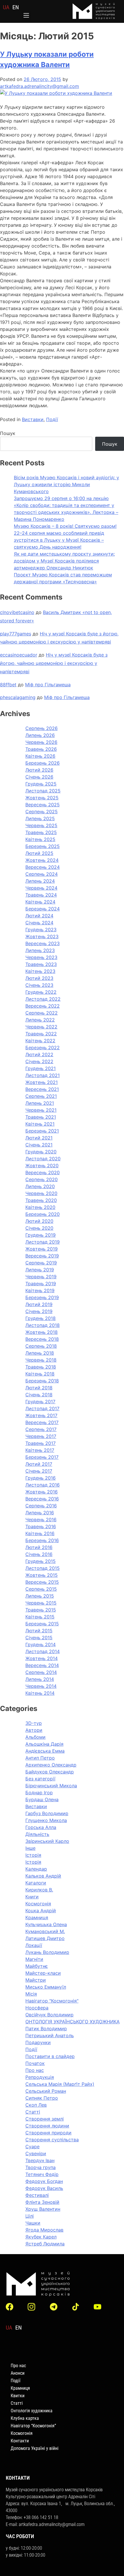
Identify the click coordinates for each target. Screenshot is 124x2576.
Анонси (18, 2373)
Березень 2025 (43, 846)
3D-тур (34, 1723)
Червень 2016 (41, 1520)
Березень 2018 (42, 1381)
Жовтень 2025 (42, 798)
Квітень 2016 (40, 1533)
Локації (34, 1945)
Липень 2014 (40, 1679)
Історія (33, 1855)
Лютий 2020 (39, 1221)
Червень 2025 (41, 825)
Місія (31, 1994)
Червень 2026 (41, 742)
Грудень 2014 (41, 1644)
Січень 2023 (39, 985)
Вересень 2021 (42, 1089)
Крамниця (37, 1917)
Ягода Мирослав (44, 2230)
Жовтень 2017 (41, 1415)
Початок (35, 2063)
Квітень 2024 (40, 902)
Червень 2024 (41, 888)
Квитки (18, 2396)
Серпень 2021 (41, 1096)
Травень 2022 (41, 1034)
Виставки (33, 419)
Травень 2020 (41, 1200)
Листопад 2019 (43, 1242)
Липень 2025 (40, 818)
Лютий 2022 (39, 1054)
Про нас (35, 2070)
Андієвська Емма (45, 1751)
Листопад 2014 (43, 1651)
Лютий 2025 (39, 853)
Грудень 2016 (41, 1478)
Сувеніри (36, 2153)
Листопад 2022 (43, 999)
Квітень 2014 (40, 1693)
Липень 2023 (40, 950)
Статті (33, 2112)
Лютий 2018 (39, 1388)
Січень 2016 (39, 1554)
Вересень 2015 (42, 1582)
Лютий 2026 (39, 770)
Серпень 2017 (41, 1429)
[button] (26, 16)
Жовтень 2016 (42, 1492)
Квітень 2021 (40, 1124)
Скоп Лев (36, 2105)
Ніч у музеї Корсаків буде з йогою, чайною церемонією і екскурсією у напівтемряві (54, 663)
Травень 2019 (41, 1284)
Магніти (34, 1959)
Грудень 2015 (41, 1561)
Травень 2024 (41, 895)
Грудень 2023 (41, 930)
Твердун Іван (40, 2160)
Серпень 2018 (41, 1346)
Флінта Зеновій (42, 2202)
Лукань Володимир (47, 1952)
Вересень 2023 (43, 943)
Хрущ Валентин (43, 2209)
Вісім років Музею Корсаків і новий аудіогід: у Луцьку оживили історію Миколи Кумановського (66, 484)
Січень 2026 (39, 777)
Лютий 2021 (39, 1138)
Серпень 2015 (41, 1589)
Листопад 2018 (43, 1325)
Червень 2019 (41, 1277)
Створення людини (47, 2126)
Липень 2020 (40, 1186)
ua (6, 7)
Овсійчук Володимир (49, 2015)
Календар (36, 1869)
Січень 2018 (39, 1395)
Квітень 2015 (40, 1617)
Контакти (20, 2441)
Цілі (30, 2216)
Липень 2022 (40, 1020)
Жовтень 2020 (42, 1166)
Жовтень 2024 (42, 860)
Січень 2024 (39, 923)
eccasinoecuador (19, 655)
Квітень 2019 (40, 1290)
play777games (16, 634)
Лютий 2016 (39, 1547)
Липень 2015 (40, 1596)
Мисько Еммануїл (46, 1987)
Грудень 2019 (41, 1235)
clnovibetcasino (17, 612)
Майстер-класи (43, 1973)
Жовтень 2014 (42, 1658)
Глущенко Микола (46, 1820)
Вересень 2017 (42, 1422)
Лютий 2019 (39, 1304)
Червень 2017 (41, 1436)
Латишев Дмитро (45, 1938)
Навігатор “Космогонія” (33, 2426)
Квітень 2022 (40, 1041)
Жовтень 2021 (42, 1082)
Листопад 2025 (43, 791)
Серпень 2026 (42, 728)
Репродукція (40, 2077)
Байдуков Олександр (50, 1772)
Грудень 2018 (41, 1318)
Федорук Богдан (44, 2181)
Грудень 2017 (40, 1402)
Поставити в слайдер (50, 2056)
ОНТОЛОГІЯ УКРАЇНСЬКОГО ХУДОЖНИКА (73, 2022)
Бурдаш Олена (42, 1799)
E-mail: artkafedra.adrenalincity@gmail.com (45, 2524)
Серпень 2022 (42, 1013)
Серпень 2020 (42, 1179)
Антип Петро (40, 1758)
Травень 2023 (41, 964)
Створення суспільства (52, 2140)
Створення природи (48, 2133)
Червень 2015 (41, 1603)
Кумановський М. (45, 1931)
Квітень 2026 (40, 756)
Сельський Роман (46, 2091)
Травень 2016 (41, 1526)
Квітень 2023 (40, 971)
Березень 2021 (42, 1131)
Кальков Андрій (43, 1876)
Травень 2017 (41, 1443)
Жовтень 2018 (42, 1332)
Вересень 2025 (43, 805)
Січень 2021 (39, 1145)
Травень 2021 (41, 1117)
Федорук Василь (44, 2188)
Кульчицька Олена (46, 1924)
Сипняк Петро (42, 2098)
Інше (30, 1848)
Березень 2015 (42, 1624)
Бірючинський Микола (51, 1786)
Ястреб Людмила (45, 2244)
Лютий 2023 (39, 978)
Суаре (32, 2147)
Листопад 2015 (43, 1568)
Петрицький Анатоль (50, 2035)
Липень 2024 (40, 881)
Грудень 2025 (41, 784)
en (16, 7)
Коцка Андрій (41, 1911)
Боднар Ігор (39, 1793)
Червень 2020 (41, 1193)
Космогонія (38, 1904)
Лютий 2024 (39, 916)
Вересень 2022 (43, 1006)
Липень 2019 (40, 1270)
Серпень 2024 (42, 874)
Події (52, 419)
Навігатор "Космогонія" (52, 2001)
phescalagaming (18, 697)
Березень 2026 (43, 763)
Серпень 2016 (41, 1506)
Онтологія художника (32, 2411)
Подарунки (38, 2042)
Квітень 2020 (40, 1207)
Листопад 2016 (43, 1485)
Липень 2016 (40, 1513)
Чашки (33, 2223)
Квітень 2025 (40, 839)
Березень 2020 (43, 1214)
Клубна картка (25, 2418)
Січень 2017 (39, 1471)
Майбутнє (37, 1966)
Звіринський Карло (47, 1841)
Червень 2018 (41, 1360)
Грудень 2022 (41, 992)
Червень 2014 (41, 1686)
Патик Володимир (46, 2029)
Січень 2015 (39, 1638)
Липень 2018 (40, 1353)
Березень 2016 (42, 1540)
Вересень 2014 (42, 1665)
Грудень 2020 (41, 1152)
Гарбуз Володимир (47, 1813)
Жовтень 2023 (42, 936)
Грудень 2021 (41, 1068)
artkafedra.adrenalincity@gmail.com (40, 86)
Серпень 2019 (41, 1263)
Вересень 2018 (42, 1339)
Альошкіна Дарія (44, 1744)
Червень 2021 (41, 1110)
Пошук (8, 433)
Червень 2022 (41, 1027)
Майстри (36, 1980)
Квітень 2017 (40, 1450)
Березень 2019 (42, 1297)
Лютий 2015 (39, 1631)
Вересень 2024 (43, 867)
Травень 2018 (41, 1367)
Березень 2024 (43, 909)
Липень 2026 (40, 735)
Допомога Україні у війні (35, 2448)
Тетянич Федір (42, 2174)
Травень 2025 (41, 832)
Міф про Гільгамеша (48, 685)
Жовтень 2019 (42, 1249)
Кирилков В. (39, 1890)
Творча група (41, 2167)
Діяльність (37, 1834)
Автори (34, 1730)
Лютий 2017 (39, 1464)
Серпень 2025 (42, 812)
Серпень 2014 (41, 1672)
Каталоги (36, 1883)
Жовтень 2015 (42, 1575)
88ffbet (8, 685)
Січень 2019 (39, 1311)
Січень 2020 (39, 1228)
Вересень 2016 (42, 1499)
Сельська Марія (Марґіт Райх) (60, 2084)
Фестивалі (37, 2195)
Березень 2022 (43, 1048)
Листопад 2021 (43, 1075)
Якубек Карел (41, 2237)
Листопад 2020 (43, 1159)
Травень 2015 (41, 1610)
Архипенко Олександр (51, 1765)
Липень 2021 (40, 1103)
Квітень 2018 (40, 1374)
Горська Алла (41, 1827)
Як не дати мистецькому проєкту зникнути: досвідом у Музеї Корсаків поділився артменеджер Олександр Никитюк (64, 561)
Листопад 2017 (42, 1408)
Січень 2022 (39, 1061)
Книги (32, 1897)
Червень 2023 (41, 957)
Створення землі (45, 2119)
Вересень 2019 (42, 1256)
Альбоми (35, 1737)
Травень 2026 (41, 749)
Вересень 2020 (43, 1172)
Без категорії (40, 1779)
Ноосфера (37, 2008)
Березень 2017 (42, 1457)
